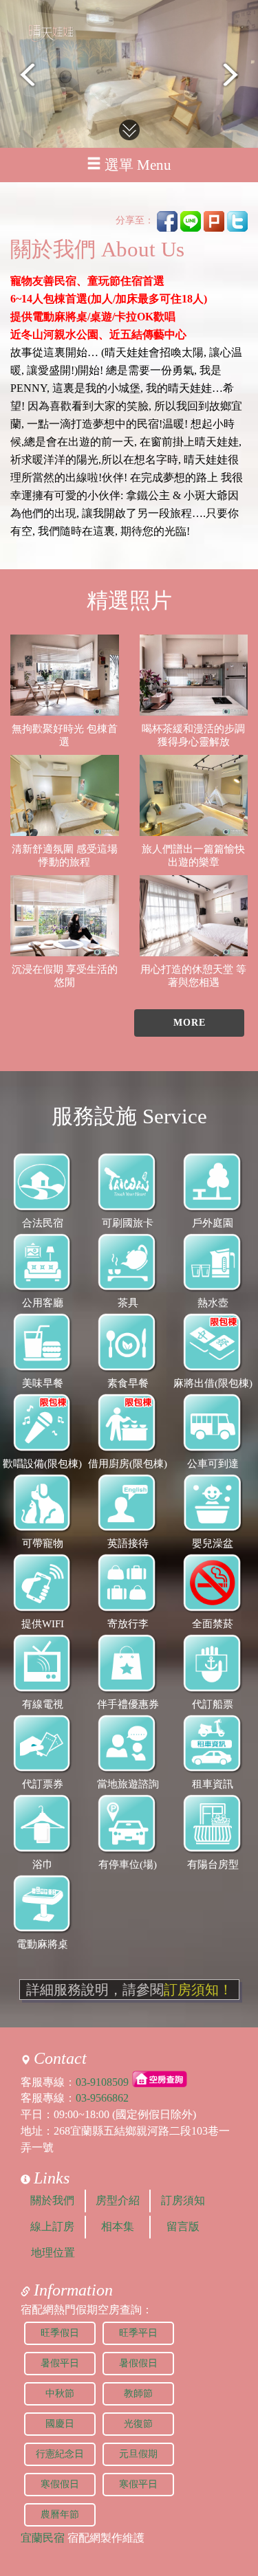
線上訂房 (52, 2226)
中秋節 (60, 2393)
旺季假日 (60, 2333)
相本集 (118, 2226)
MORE (190, 1023)
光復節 (138, 2424)
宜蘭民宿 (43, 2538)
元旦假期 (138, 2454)
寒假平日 (138, 2484)
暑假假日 (138, 2363)
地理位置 (53, 2253)
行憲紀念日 (60, 2454)
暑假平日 (60, 2363)
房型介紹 (118, 2200)
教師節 (138, 2393)
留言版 (183, 2226)
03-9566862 (102, 2098)
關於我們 (52, 2200)
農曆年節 (60, 2514)
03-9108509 (102, 2081)
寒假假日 (60, 2484)
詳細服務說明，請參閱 (129, 1990)
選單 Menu (138, 165)
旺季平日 (138, 2333)
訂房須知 (183, 2200)
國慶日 (60, 2424)
